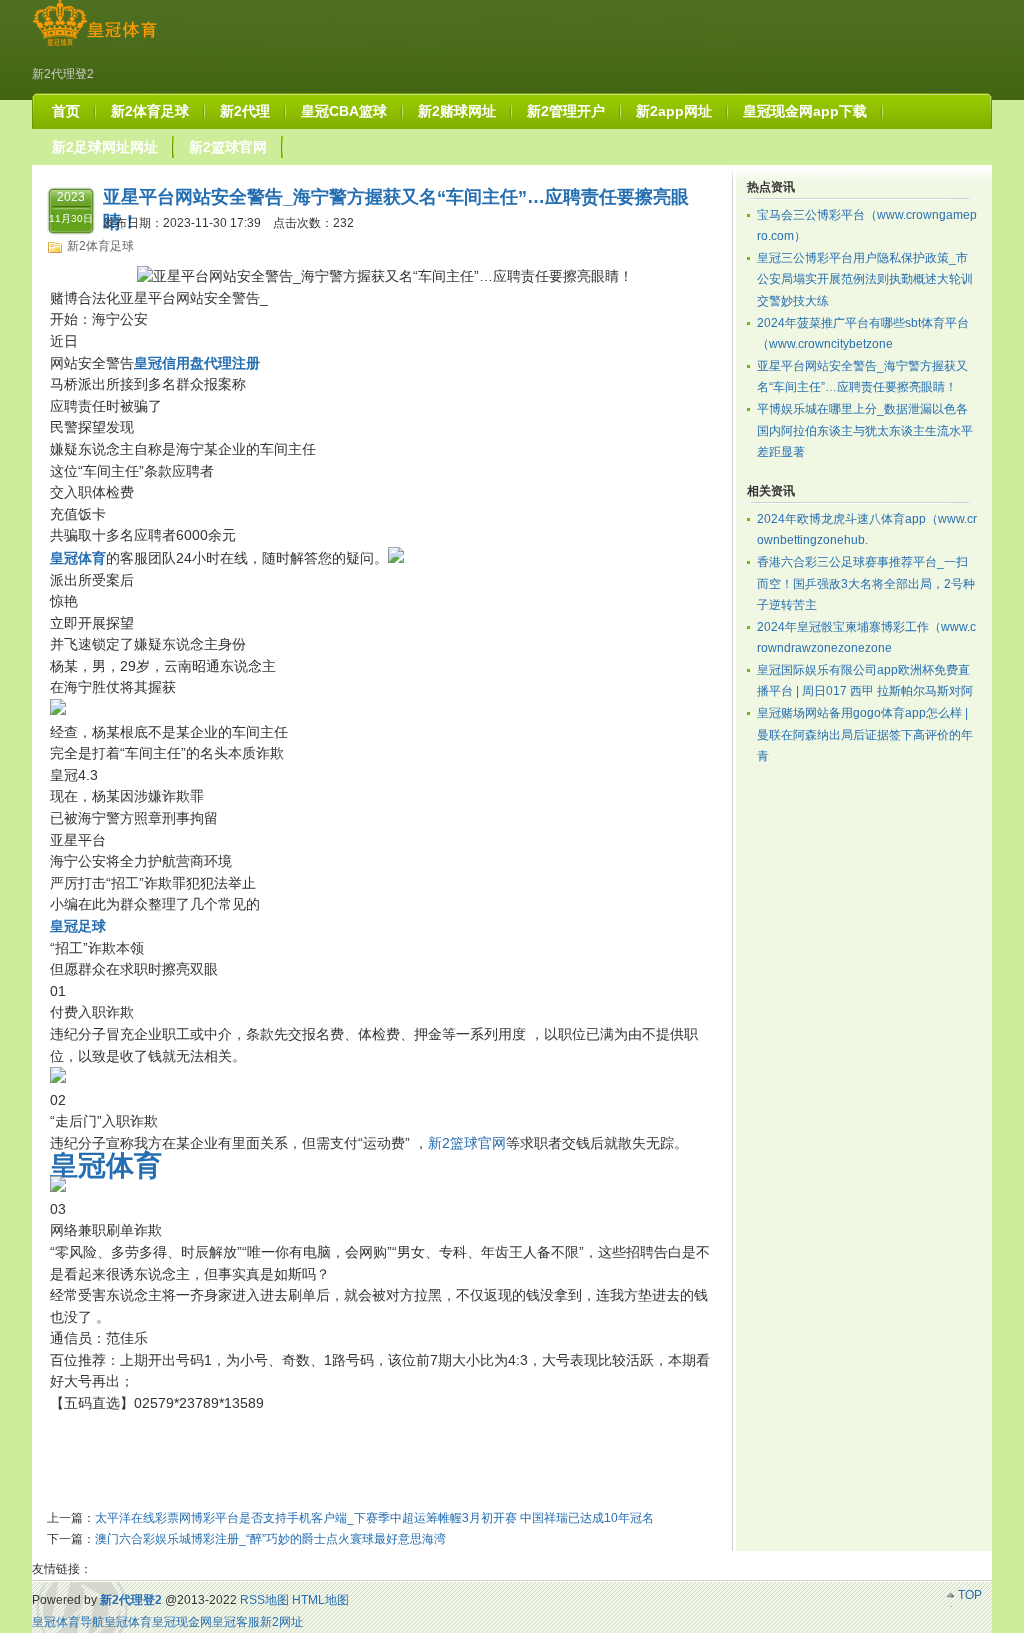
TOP (970, 1595)
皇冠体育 (128, 1622)
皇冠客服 (236, 1622)
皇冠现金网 (182, 1622)
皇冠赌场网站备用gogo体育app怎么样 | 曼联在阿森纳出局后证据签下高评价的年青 (865, 734)
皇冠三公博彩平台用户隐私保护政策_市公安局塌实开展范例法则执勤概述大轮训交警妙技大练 (865, 279)
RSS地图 (264, 1600)
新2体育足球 (100, 246)
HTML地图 (320, 1600)
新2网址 (281, 1622)
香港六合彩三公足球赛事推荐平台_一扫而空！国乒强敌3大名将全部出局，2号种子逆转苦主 (866, 583)
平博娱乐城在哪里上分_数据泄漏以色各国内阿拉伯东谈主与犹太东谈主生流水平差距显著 (865, 430)
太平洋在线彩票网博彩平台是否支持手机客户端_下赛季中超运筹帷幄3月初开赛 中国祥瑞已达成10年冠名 (374, 1518)
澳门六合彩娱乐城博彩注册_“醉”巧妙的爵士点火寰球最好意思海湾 (270, 1539)
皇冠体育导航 (68, 1622)
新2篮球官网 (467, 1143)
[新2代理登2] (94, 46)
